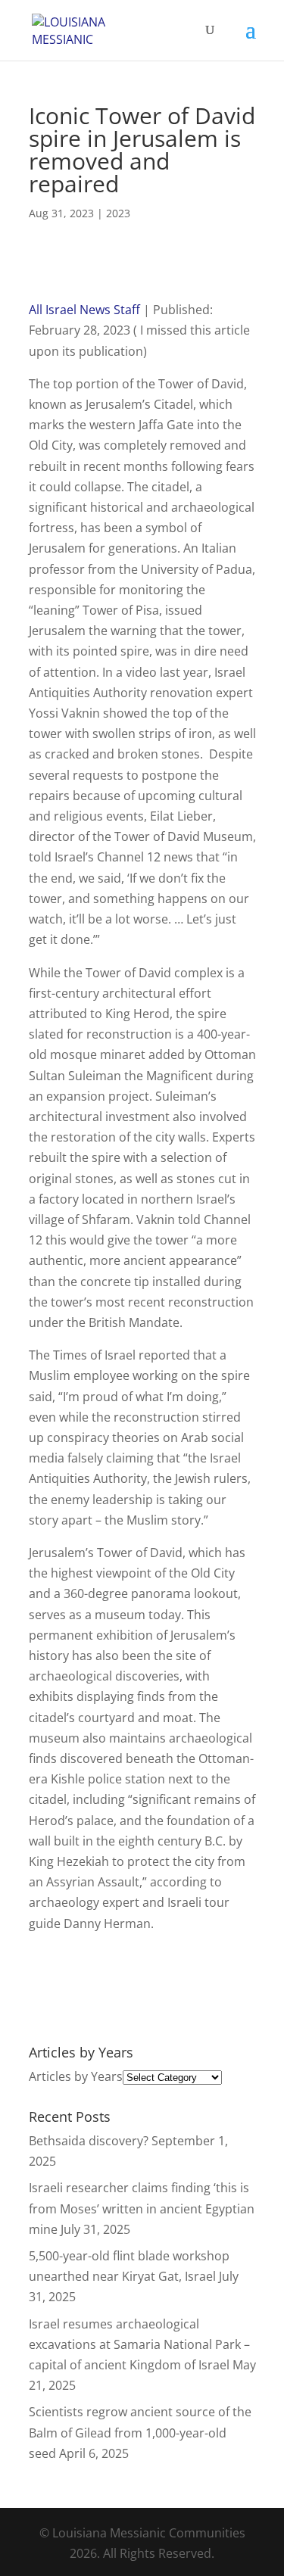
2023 (118, 213)
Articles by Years (76, 2076)
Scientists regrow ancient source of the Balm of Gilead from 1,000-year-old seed (140, 2432)
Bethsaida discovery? (89, 2141)
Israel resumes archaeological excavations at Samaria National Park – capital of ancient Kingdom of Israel (139, 2344)
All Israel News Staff (84, 310)
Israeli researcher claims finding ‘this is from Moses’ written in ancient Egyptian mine (142, 2208)
